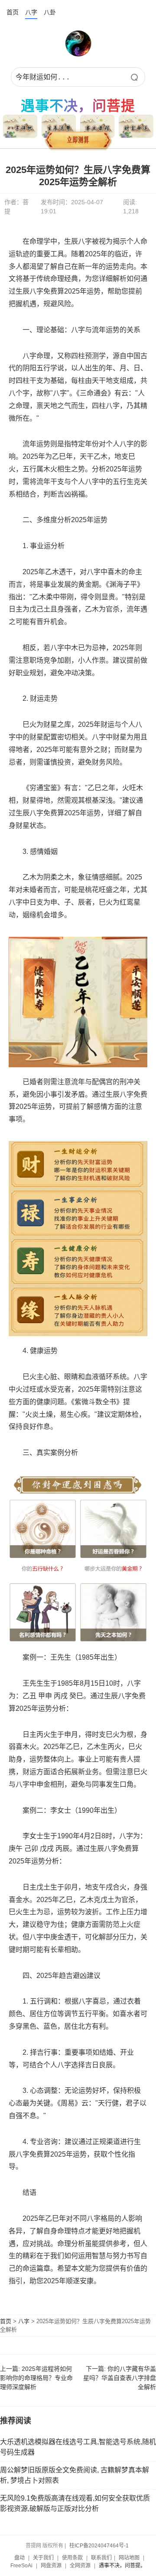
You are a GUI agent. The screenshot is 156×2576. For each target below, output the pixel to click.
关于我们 (43, 2558)
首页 (13, 12)
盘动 (19, 2558)
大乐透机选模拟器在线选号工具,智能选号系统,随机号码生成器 (78, 2447)
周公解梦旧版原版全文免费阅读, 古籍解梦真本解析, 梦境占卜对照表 (75, 2475)
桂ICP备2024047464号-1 (99, 2546)
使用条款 (72, 2558)
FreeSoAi (21, 2566)
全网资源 (80, 2566)
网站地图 (129, 2558)
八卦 (50, 12)
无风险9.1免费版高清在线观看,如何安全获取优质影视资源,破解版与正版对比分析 (75, 2503)
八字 (31, 12)
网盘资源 (51, 2566)
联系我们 (101, 2558)
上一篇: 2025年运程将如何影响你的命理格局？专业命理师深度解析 (36, 2378)
